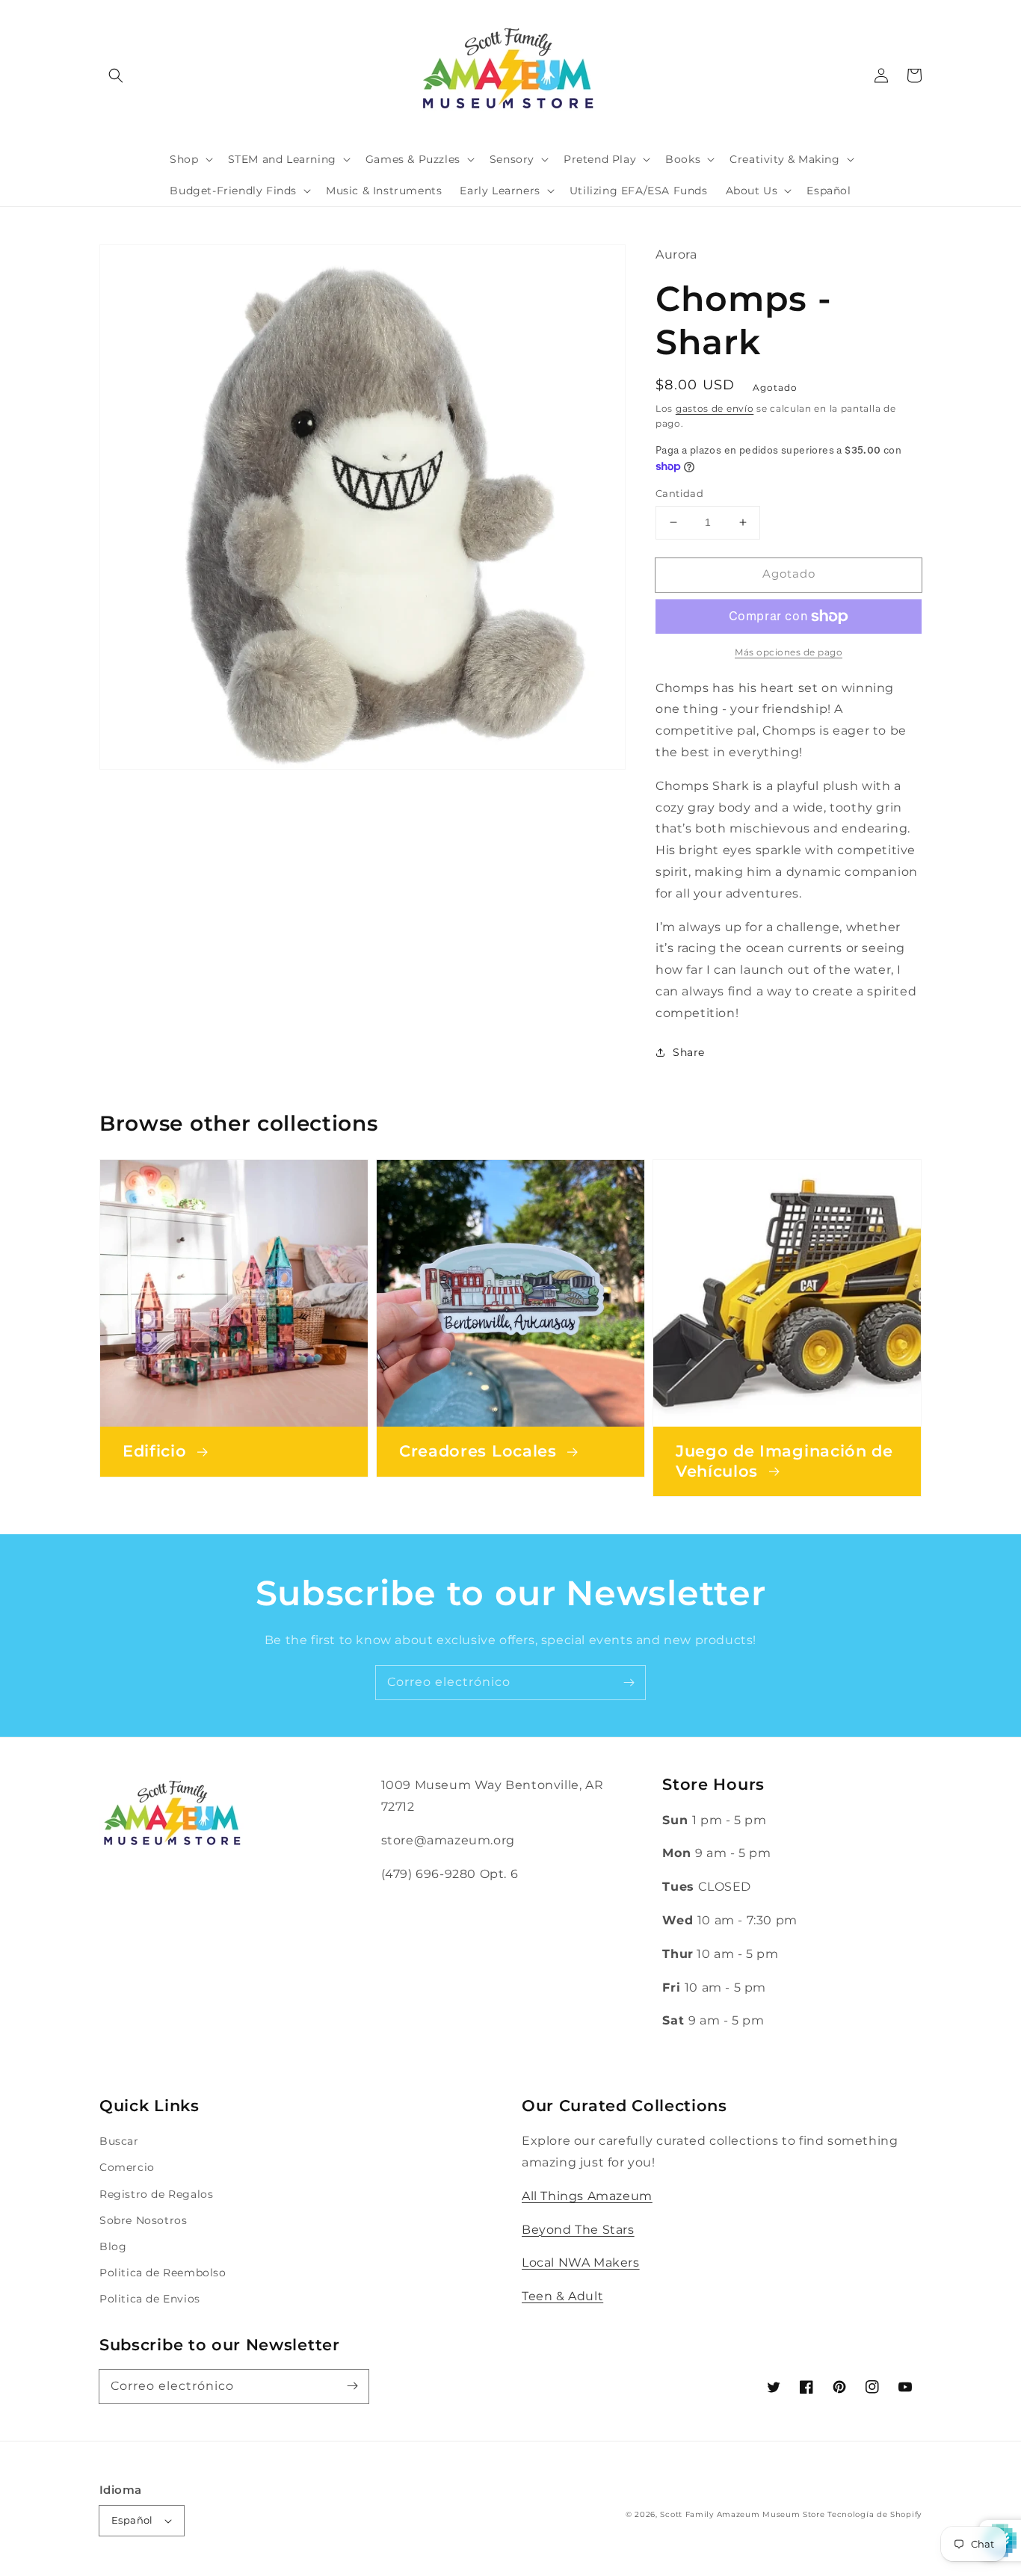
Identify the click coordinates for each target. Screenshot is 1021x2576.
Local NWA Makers (581, 2263)
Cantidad (679, 493)
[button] (116, 75)
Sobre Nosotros (143, 2220)
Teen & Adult (562, 2296)
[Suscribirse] (629, 1682)
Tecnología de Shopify (875, 2514)
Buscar (119, 2141)
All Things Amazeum (587, 2196)
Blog (113, 2246)
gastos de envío (715, 408)
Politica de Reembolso (163, 2273)
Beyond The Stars (578, 2230)
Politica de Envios (150, 2299)
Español (132, 2520)
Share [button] (689, 1052)
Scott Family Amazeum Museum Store (742, 2514)
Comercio (127, 2167)
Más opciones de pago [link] (789, 652)
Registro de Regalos (156, 2194)
